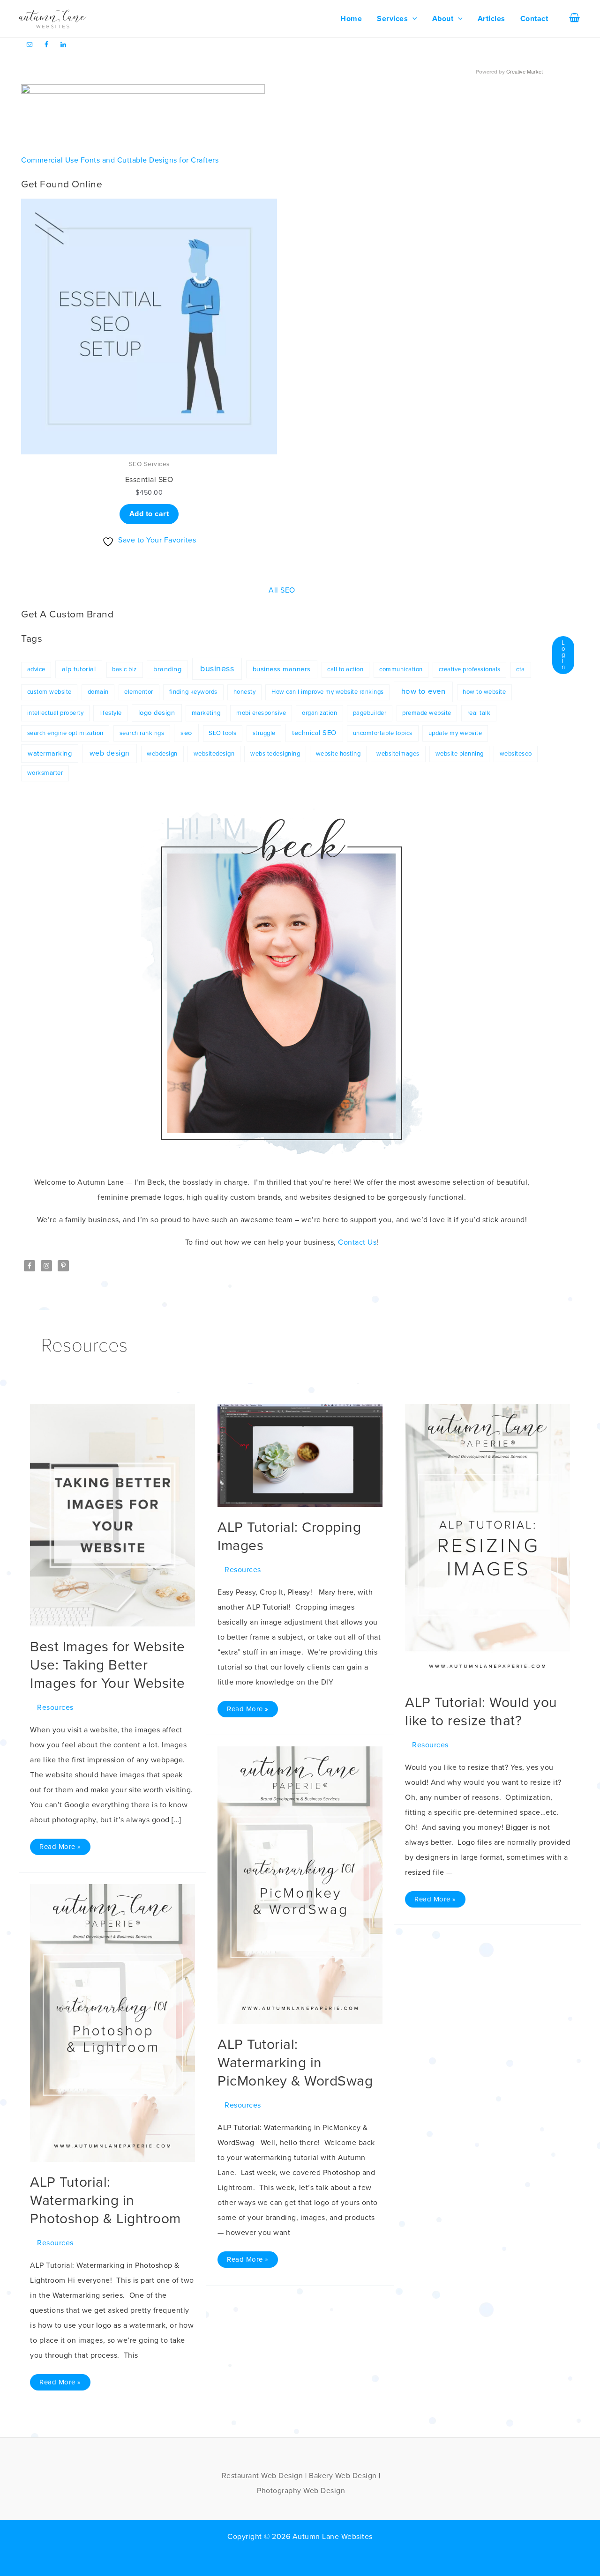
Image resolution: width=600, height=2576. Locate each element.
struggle (264, 733)
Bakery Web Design (343, 2476)
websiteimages (398, 754)
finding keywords (193, 692)
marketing (206, 713)
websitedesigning (275, 754)
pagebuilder (370, 713)
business (217, 668)
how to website (484, 692)
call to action (345, 669)
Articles (491, 19)
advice (36, 669)
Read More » (60, 1845)
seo (186, 733)
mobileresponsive (261, 713)
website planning (460, 754)
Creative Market (525, 71)
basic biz (124, 669)
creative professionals (470, 669)
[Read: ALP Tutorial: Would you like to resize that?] (487, 1543)
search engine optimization (65, 733)
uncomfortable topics (383, 733)
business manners (282, 669)
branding (167, 669)
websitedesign (214, 754)
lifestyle (111, 713)
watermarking (50, 753)
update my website (455, 733)
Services (392, 19)
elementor (139, 692)
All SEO (282, 590)
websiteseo (516, 754)
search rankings (142, 733)
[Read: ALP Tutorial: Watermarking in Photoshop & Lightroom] (112, 2022)
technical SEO (314, 733)
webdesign (162, 754)
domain (98, 692)
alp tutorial (79, 669)
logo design (157, 713)
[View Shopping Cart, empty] (574, 19)
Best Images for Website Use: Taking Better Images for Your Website (108, 1665)
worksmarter (45, 773)
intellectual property (56, 713)
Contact (534, 19)
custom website (49, 692)
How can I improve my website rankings (328, 692)
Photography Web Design (301, 2491)
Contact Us (357, 1242)
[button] (412, 19)
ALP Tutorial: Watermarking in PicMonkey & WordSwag (295, 2063)
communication (401, 669)
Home (351, 19)
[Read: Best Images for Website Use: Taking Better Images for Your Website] (112, 1515)
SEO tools (223, 733)
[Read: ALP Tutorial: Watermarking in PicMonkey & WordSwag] (300, 1885)
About (443, 19)
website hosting (338, 754)
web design (110, 753)
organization (319, 713)
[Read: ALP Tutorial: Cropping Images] (300, 1455)
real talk (479, 713)
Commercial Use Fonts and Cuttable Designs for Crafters (120, 160)
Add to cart (149, 514)
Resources (55, 1707)
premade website (427, 713)
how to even (424, 691)
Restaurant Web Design (262, 2476)
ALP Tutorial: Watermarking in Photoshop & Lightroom (105, 2201)
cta (521, 669)
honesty (245, 692)
